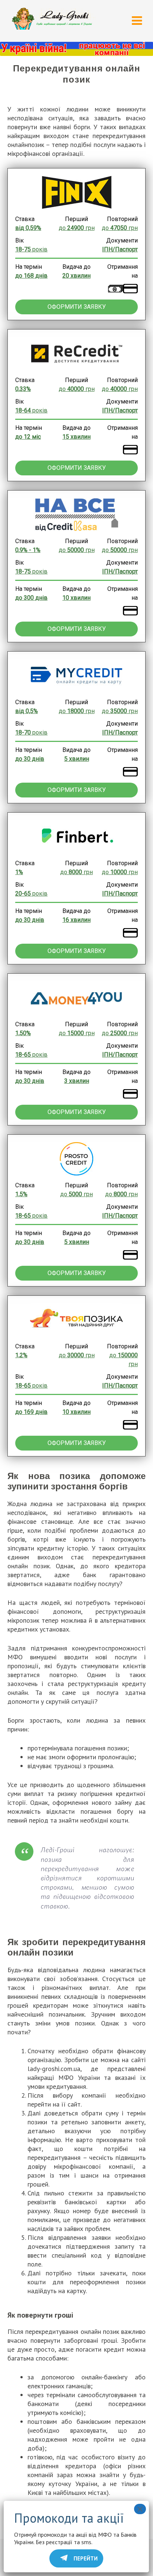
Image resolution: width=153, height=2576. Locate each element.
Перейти (86, 2558)
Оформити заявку (77, 307)
